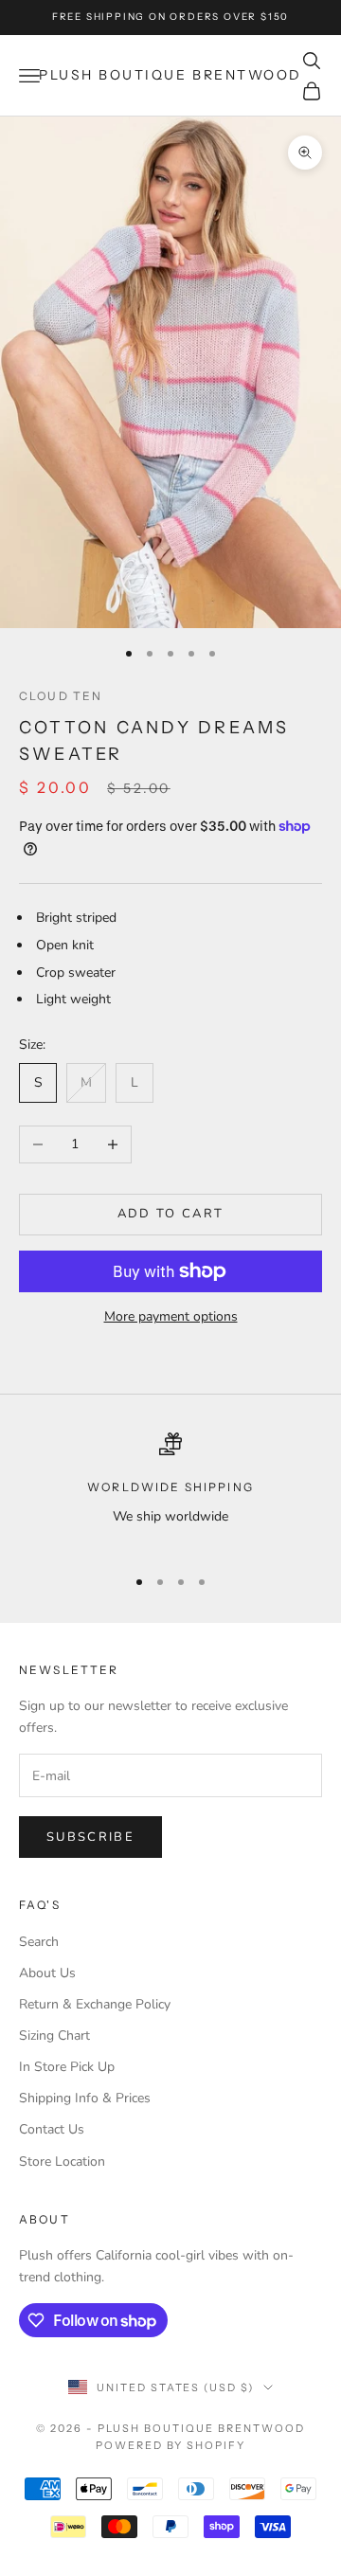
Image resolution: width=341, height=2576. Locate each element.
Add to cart (171, 1214)
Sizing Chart (54, 2036)
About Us (47, 1973)
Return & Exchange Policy (95, 2004)
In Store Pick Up (67, 2067)
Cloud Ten (61, 696)
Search (39, 1942)
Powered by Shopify (171, 2445)
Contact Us (52, 2129)
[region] (170, 1491)
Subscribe (90, 1837)
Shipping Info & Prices (85, 2098)
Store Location (62, 2162)
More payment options (171, 1316)
